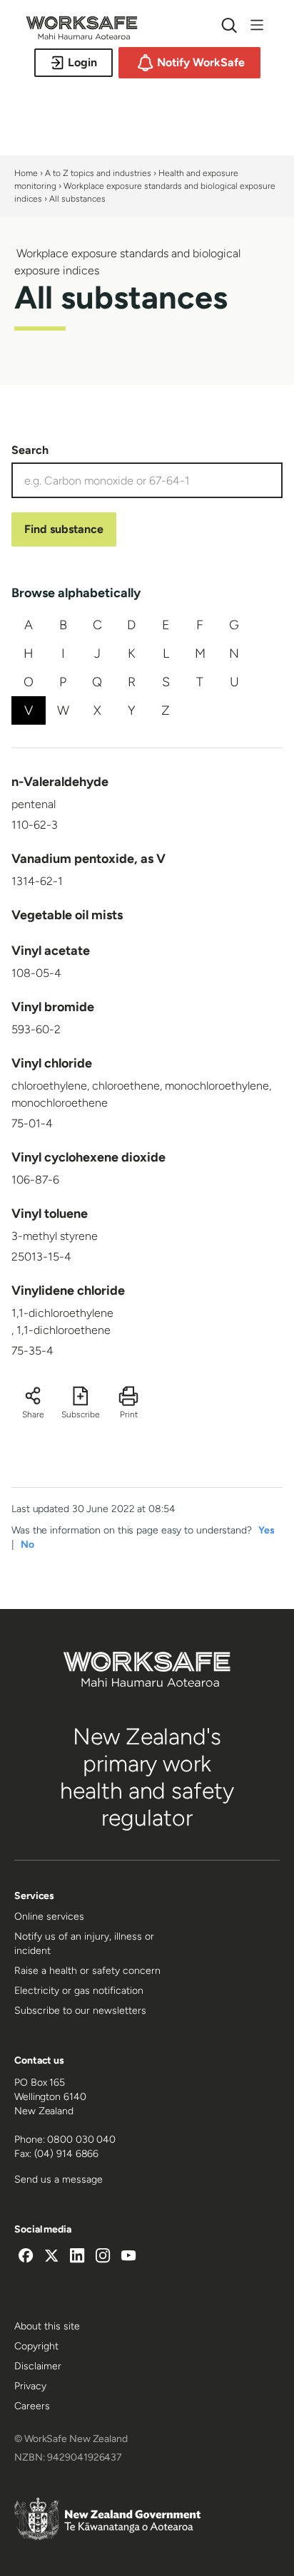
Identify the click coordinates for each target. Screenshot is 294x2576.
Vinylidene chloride (68, 1290)
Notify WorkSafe (201, 62)
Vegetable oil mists (67, 915)
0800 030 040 (81, 2140)
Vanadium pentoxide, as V (88, 859)
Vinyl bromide (53, 1007)
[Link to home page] (82, 36)
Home (26, 173)
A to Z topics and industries (98, 173)
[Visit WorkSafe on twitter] (51, 2257)
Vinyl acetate (51, 951)
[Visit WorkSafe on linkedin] (77, 2257)
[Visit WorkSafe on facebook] (26, 2257)
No (27, 1545)
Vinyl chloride (52, 1063)
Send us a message (59, 2179)
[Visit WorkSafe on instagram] (103, 2257)
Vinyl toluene (50, 1214)
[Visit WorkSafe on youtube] (128, 2257)
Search (30, 450)
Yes (267, 1530)
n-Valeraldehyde (60, 782)
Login (82, 62)
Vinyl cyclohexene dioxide (88, 1157)
